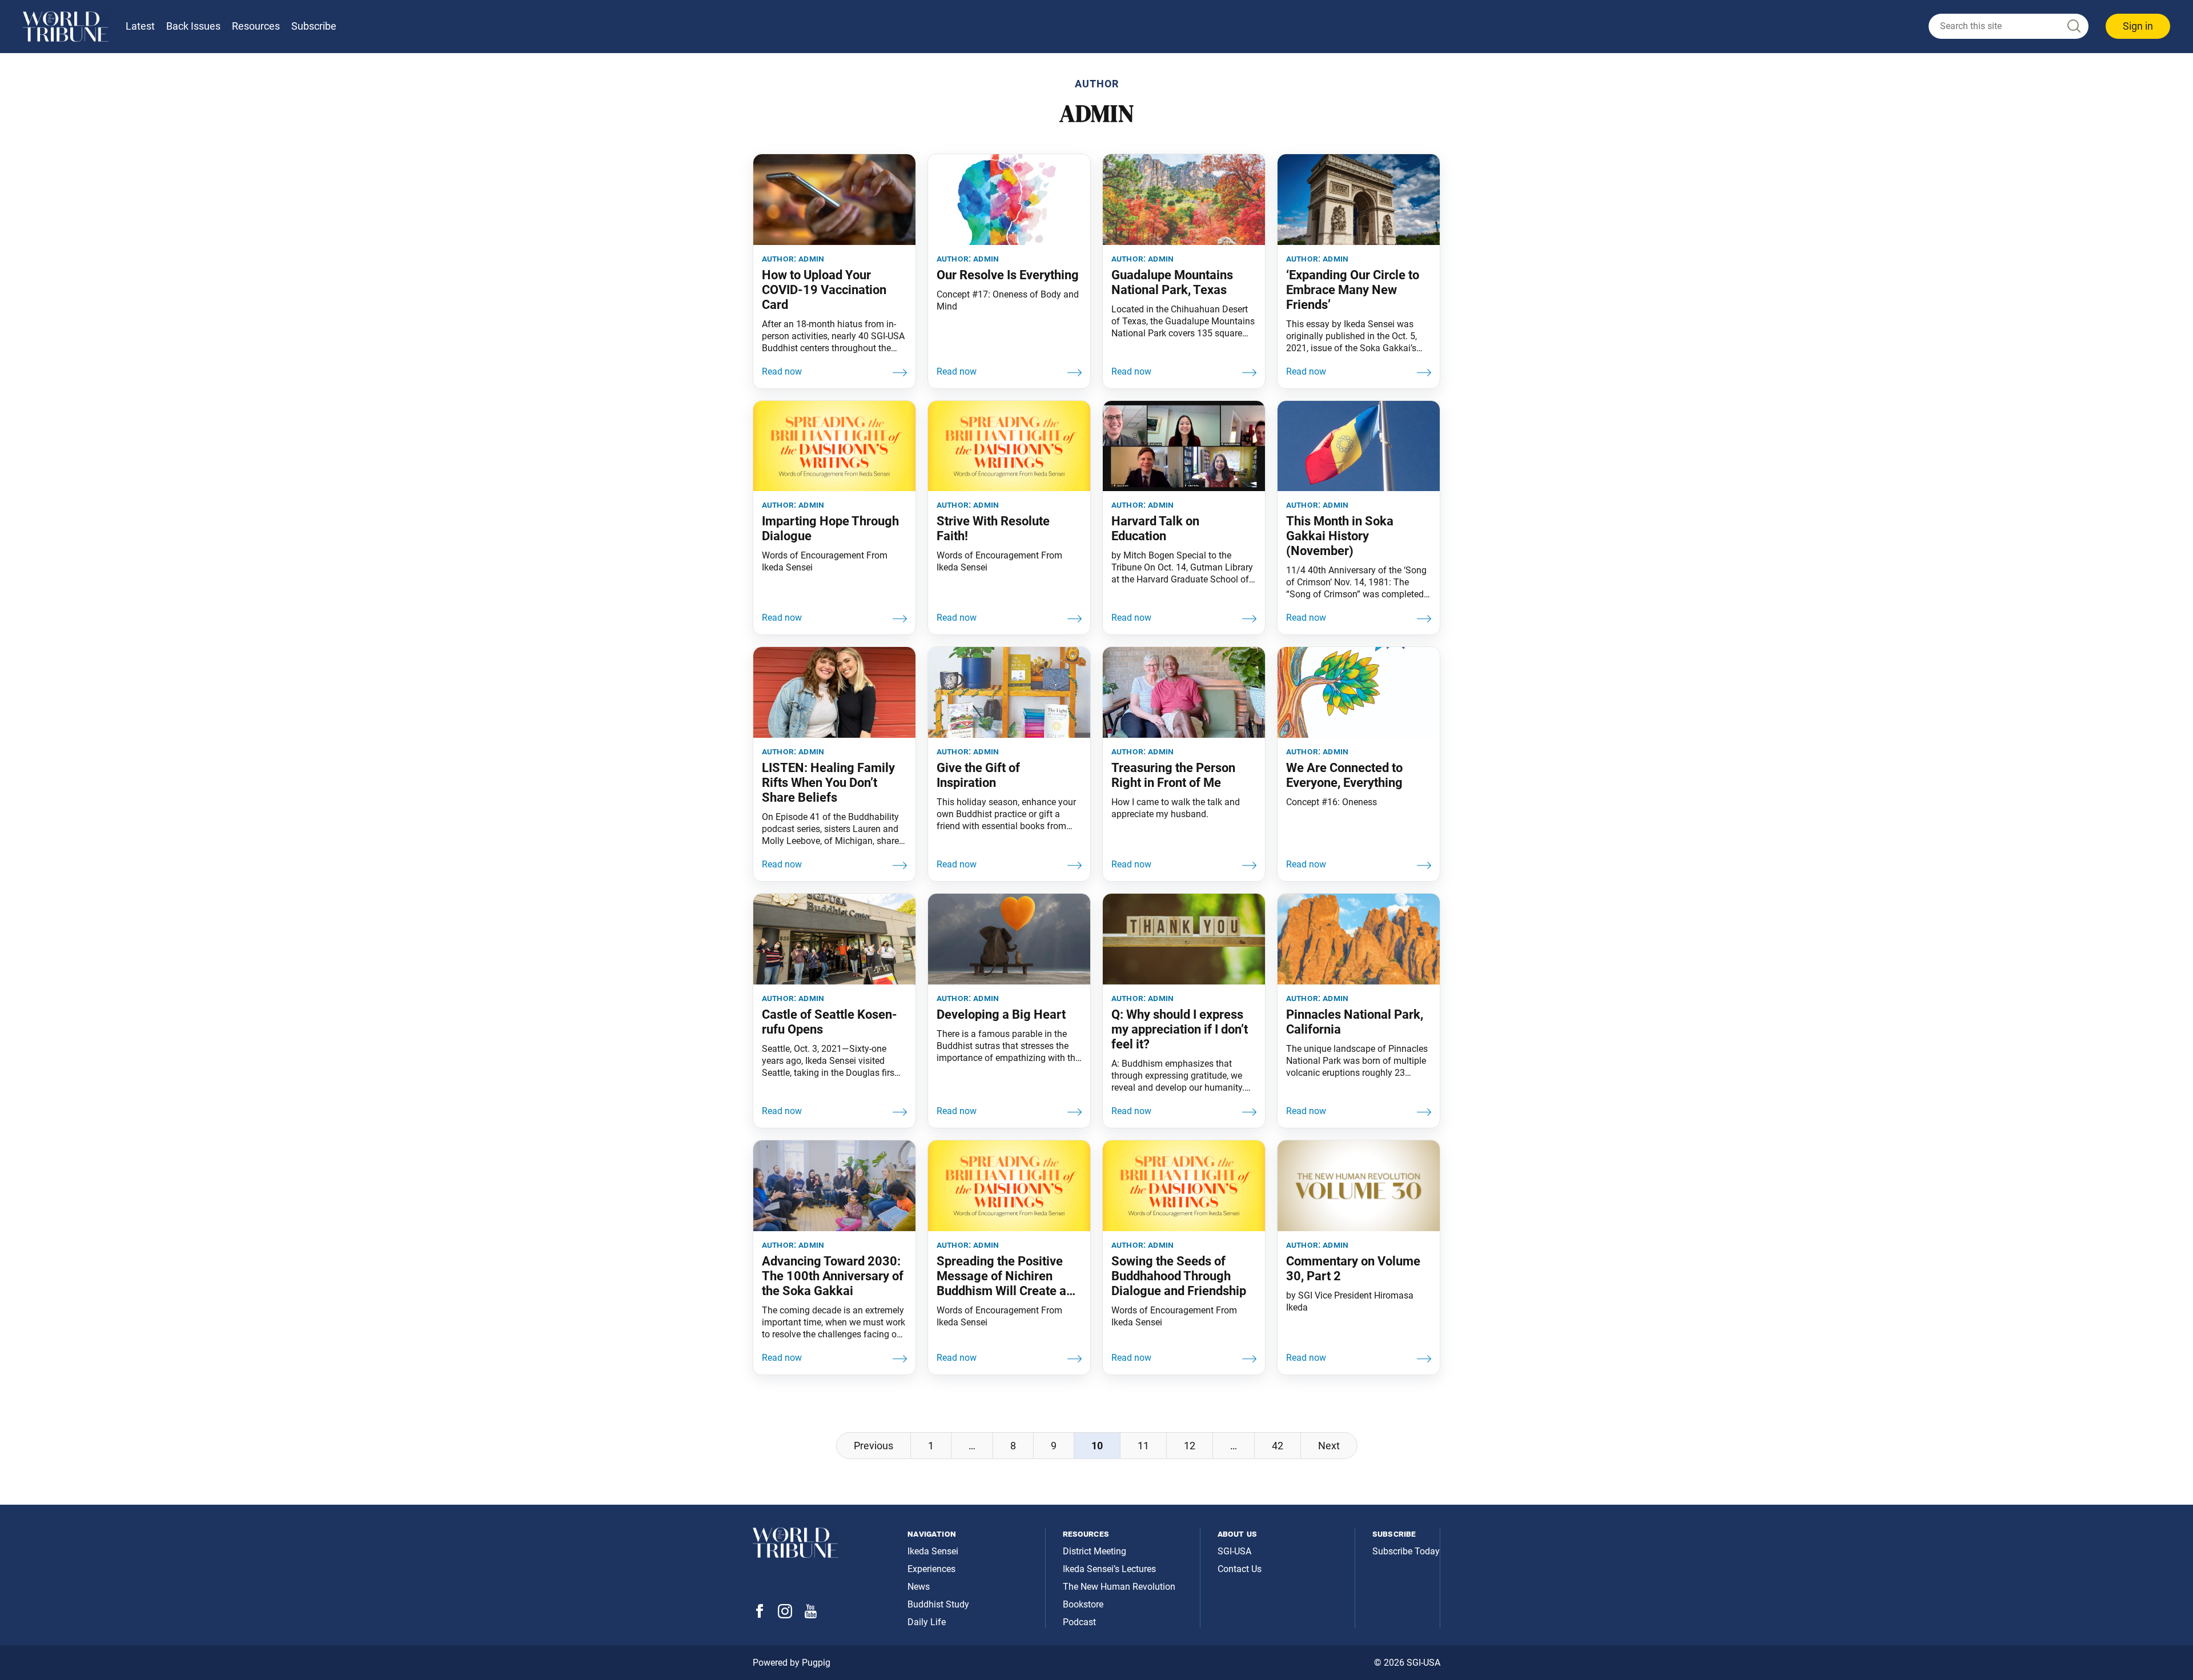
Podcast (1079, 1622)
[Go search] (2073, 27)
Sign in (2138, 26)
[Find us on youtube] (811, 1615)
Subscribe (314, 26)
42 (1278, 1446)
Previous (873, 1446)
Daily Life (927, 1622)
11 (1143, 1446)
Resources (256, 26)
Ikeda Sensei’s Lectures (1109, 1569)
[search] (2009, 26)
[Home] (66, 27)
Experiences (931, 1569)
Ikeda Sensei (933, 1551)
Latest (140, 26)
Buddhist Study (938, 1604)
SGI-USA (1234, 1551)
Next (1329, 1446)
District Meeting (1095, 1551)
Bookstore (1083, 1604)
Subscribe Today (1406, 1551)
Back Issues (193, 26)
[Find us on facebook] (760, 1615)
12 (1190, 1446)
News (919, 1587)
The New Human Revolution (1119, 1587)
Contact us (1240, 1569)
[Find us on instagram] (785, 1615)
